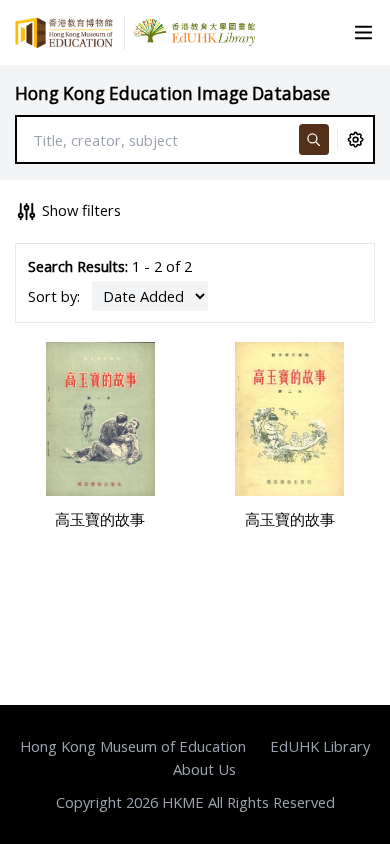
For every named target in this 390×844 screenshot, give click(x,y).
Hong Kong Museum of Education (133, 746)
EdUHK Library (320, 746)
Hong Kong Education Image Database (172, 93)
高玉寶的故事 (100, 519)
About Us (204, 769)
